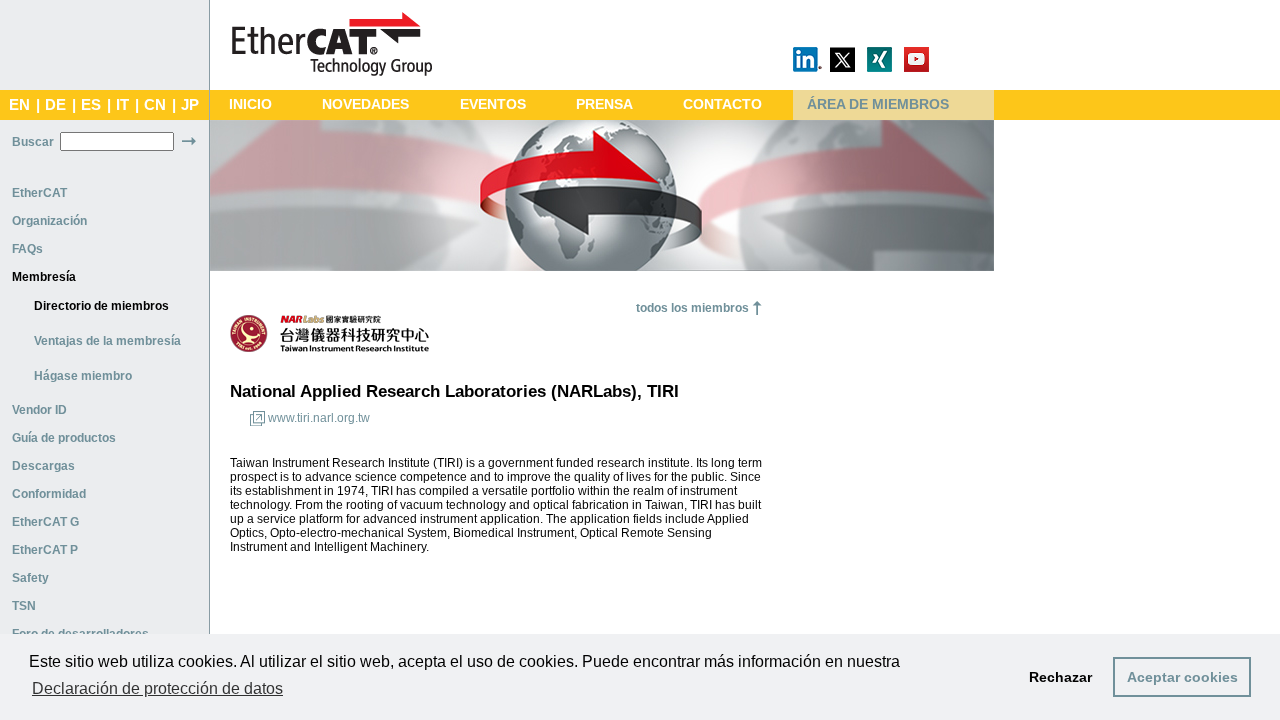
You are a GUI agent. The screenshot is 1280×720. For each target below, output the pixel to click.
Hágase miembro (83, 376)
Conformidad (49, 494)
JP (190, 105)
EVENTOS (493, 104)
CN (155, 105)
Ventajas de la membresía (107, 341)
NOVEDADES (365, 104)
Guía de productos (64, 438)
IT (122, 105)
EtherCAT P (45, 550)
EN (19, 105)
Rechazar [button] (1060, 677)
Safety (30, 578)
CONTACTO (722, 104)
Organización (49, 221)
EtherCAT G (45, 522)
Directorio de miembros (101, 306)
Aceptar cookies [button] (1182, 677)
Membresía (44, 277)
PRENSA (604, 104)
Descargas (43, 466)
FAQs (27, 249)
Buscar (33, 142)
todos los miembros (692, 308)
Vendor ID (39, 410)
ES (91, 105)
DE (55, 105)
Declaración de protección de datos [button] (157, 688)
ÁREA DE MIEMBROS (878, 104)
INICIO (250, 104)
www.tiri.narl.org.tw (319, 418)
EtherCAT (39, 193)
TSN (24, 606)
